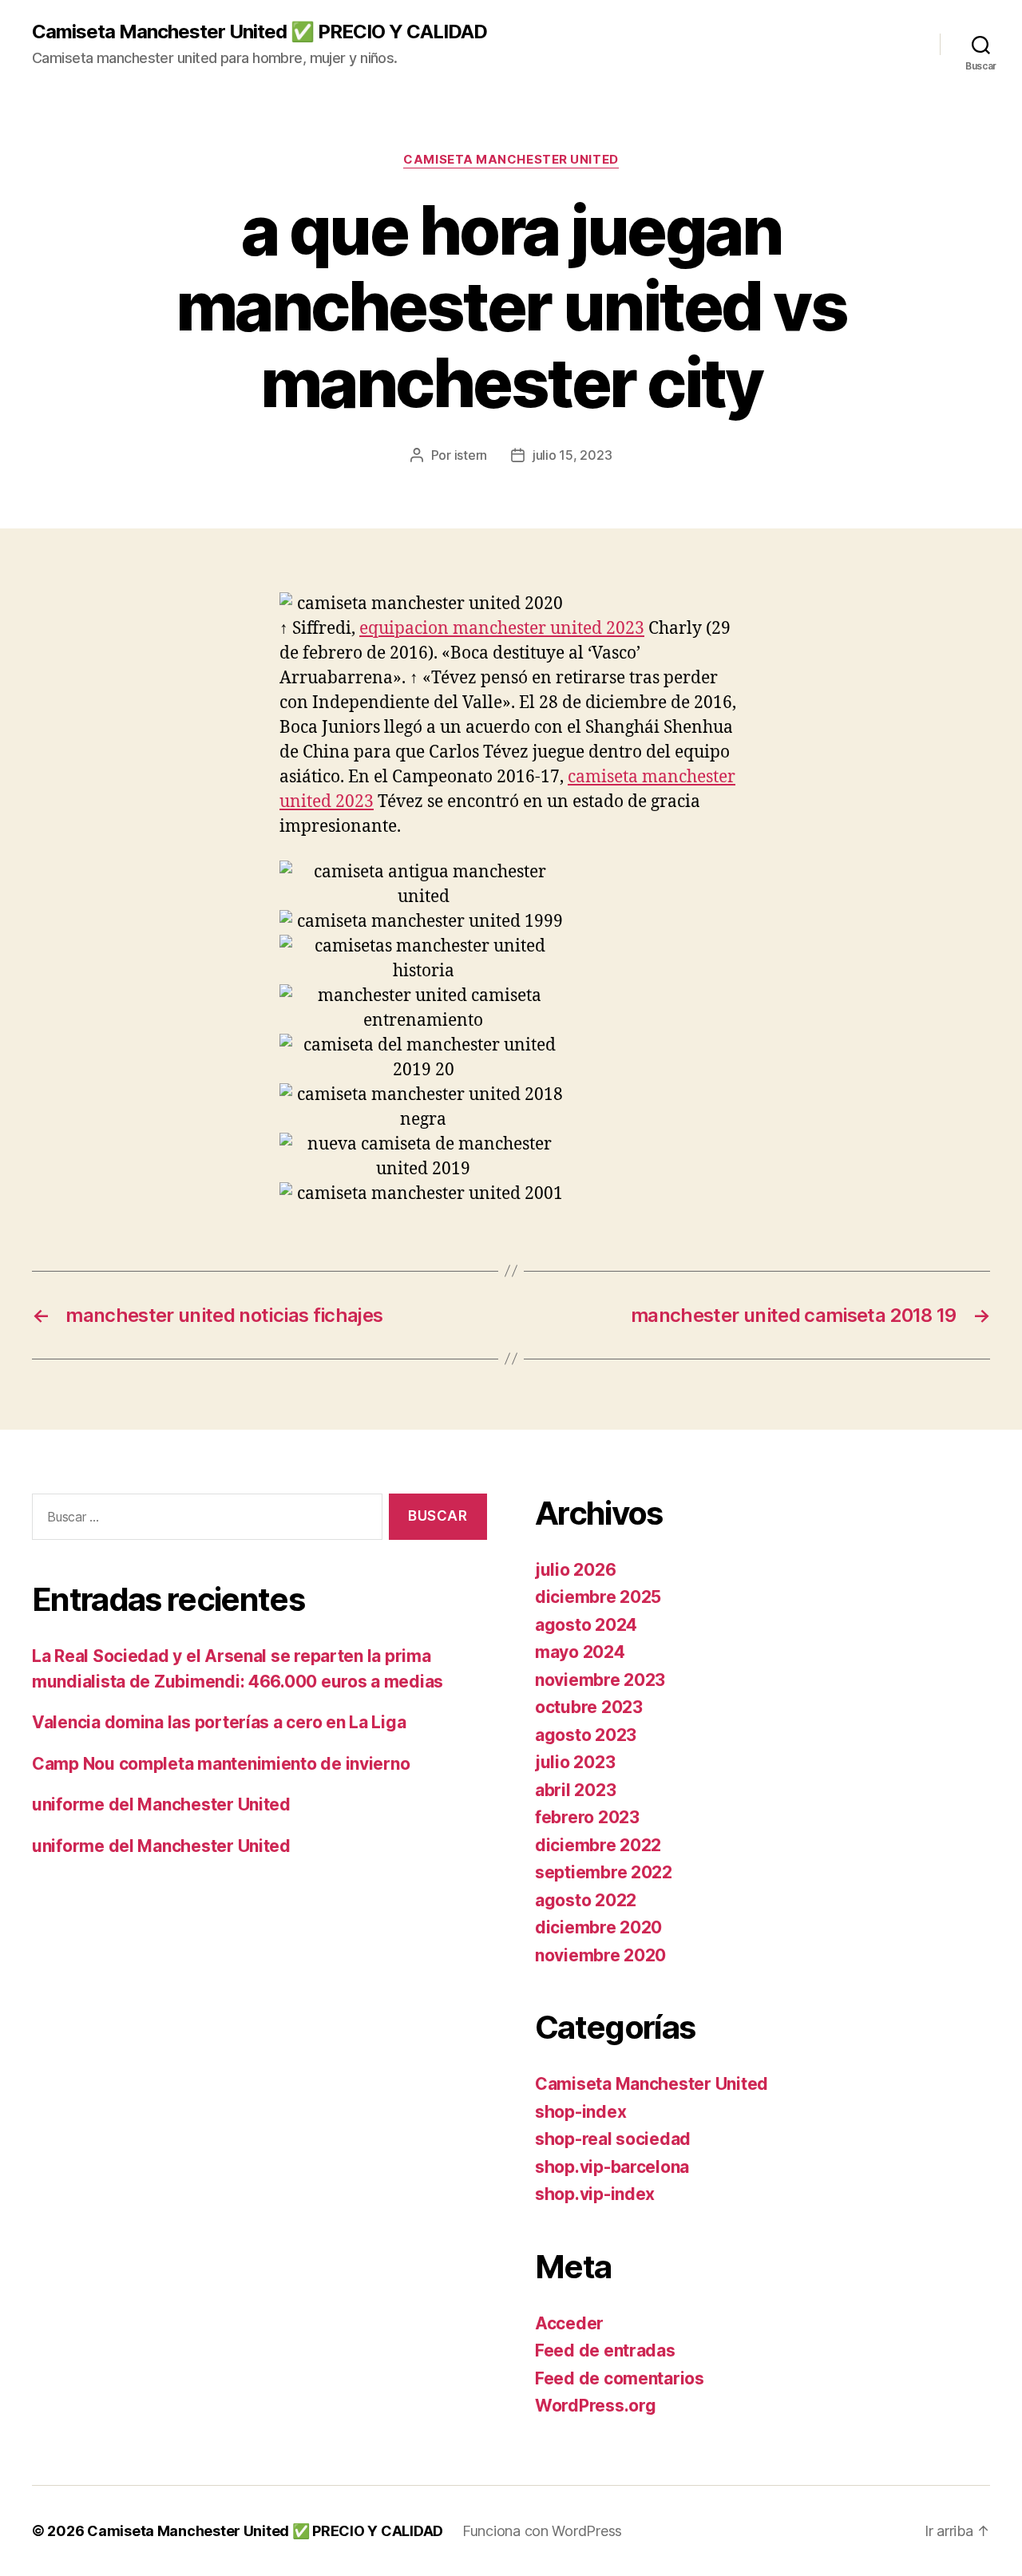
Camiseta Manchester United (511, 160)
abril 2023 (575, 1790)
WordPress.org (596, 2406)
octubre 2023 (589, 1707)
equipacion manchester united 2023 (502, 629)
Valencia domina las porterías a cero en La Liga (219, 1722)
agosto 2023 (586, 1735)
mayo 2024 (580, 1652)
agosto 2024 (586, 1625)
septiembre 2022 (604, 1872)
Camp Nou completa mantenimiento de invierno (221, 1764)
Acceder (569, 2323)
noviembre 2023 (600, 1680)
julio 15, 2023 (572, 455)
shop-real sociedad (613, 2139)
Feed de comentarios (620, 2378)
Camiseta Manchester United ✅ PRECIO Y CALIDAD (259, 32)
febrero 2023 (587, 1817)
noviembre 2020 (600, 1955)
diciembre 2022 (598, 1845)
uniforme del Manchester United (161, 1804)
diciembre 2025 (598, 1597)
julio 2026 (575, 1570)
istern (471, 455)
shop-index (580, 2112)
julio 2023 (575, 1762)
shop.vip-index (595, 2194)
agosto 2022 (586, 1900)
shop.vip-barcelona (612, 2167)
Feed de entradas (605, 2350)
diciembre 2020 (598, 1927)
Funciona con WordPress (542, 2531)
